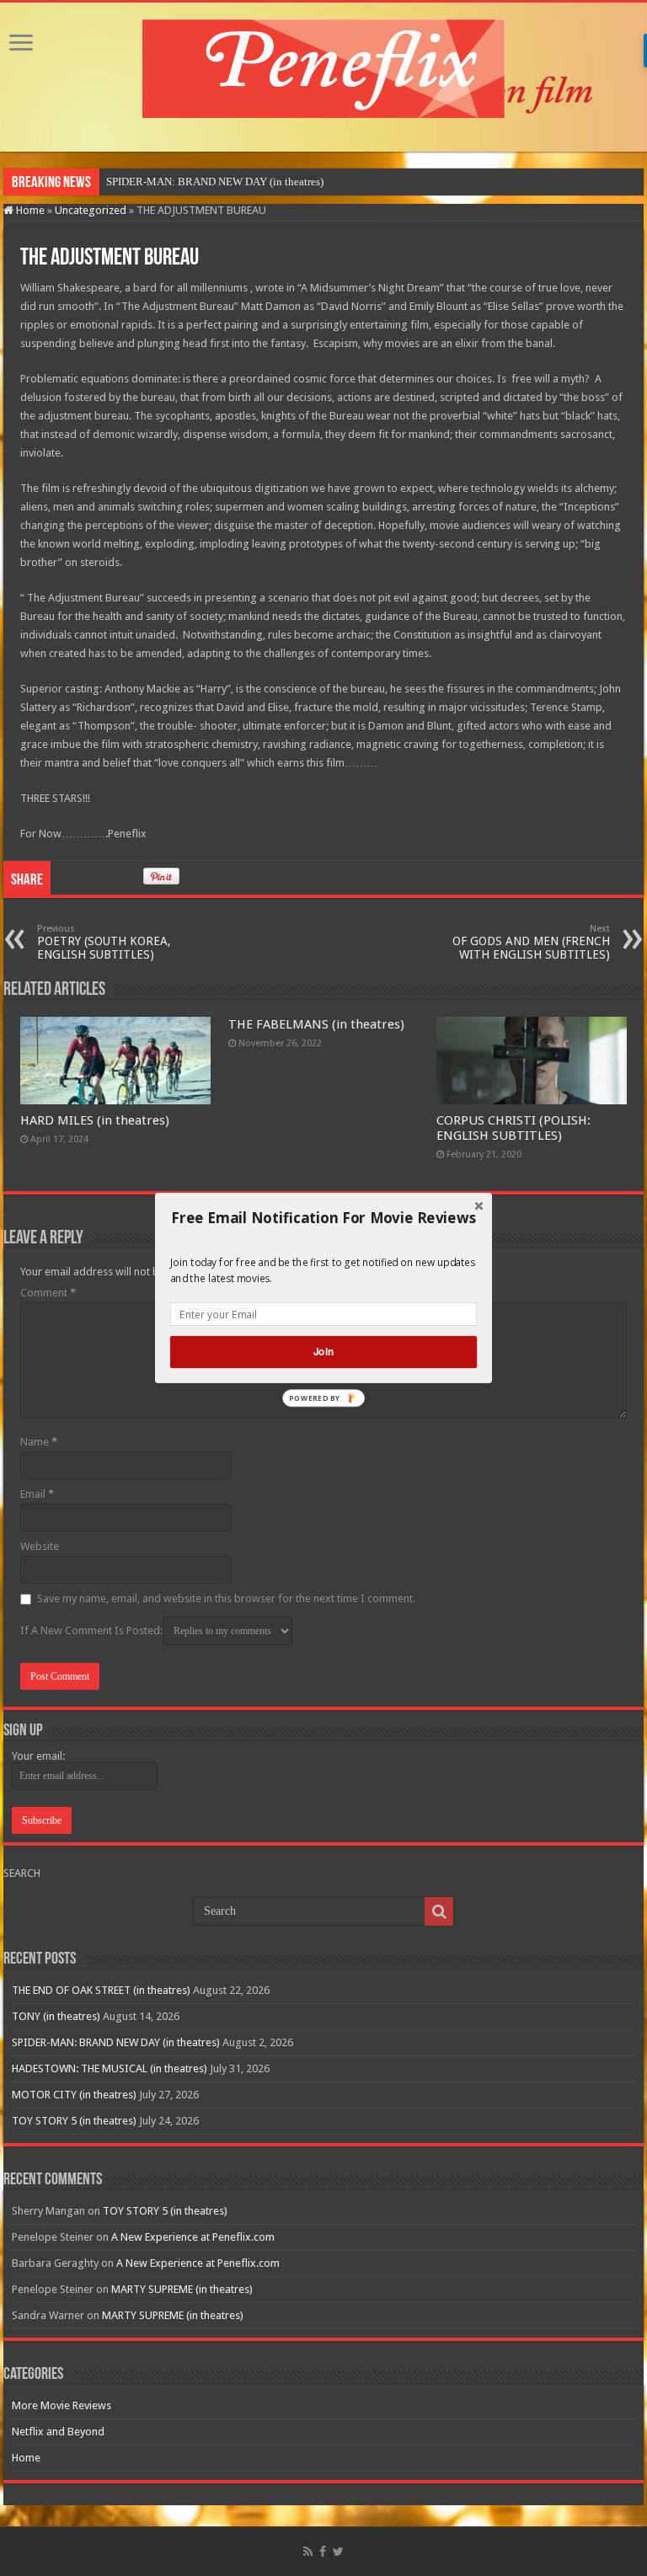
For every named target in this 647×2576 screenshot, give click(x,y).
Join (323, 1352)
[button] (323, 1218)
